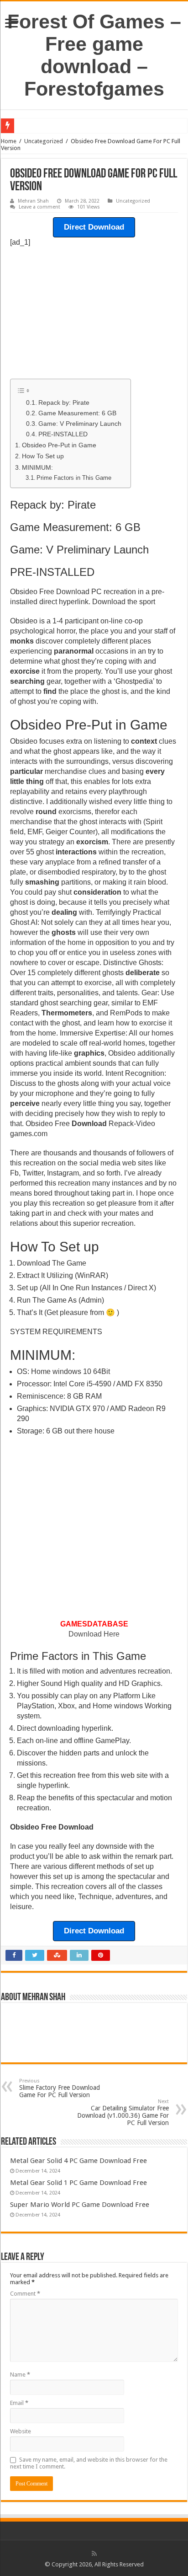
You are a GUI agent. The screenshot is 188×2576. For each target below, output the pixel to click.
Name (20, 2375)
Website (21, 2431)
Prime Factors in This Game (74, 478)
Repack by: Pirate (64, 403)
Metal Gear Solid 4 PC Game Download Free (78, 2161)
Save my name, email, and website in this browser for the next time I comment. (89, 2463)
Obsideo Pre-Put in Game (59, 445)
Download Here (94, 1634)
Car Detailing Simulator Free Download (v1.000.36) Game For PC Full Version (123, 2112)
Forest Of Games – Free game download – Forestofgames (94, 55)
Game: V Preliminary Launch (80, 424)
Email (19, 2403)
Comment (25, 2294)
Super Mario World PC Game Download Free (80, 2205)
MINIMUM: (37, 467)
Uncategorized (44, 141)
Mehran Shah (33, 201)
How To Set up (43, 456)
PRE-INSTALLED (63, 434)
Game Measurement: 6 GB (77, 413)
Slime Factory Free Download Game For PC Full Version (60, 2088)
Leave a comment (39, 207)
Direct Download (94, 227)
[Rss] (94, 2554)
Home (9, 141)
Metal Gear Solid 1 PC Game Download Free (78, 2183)
